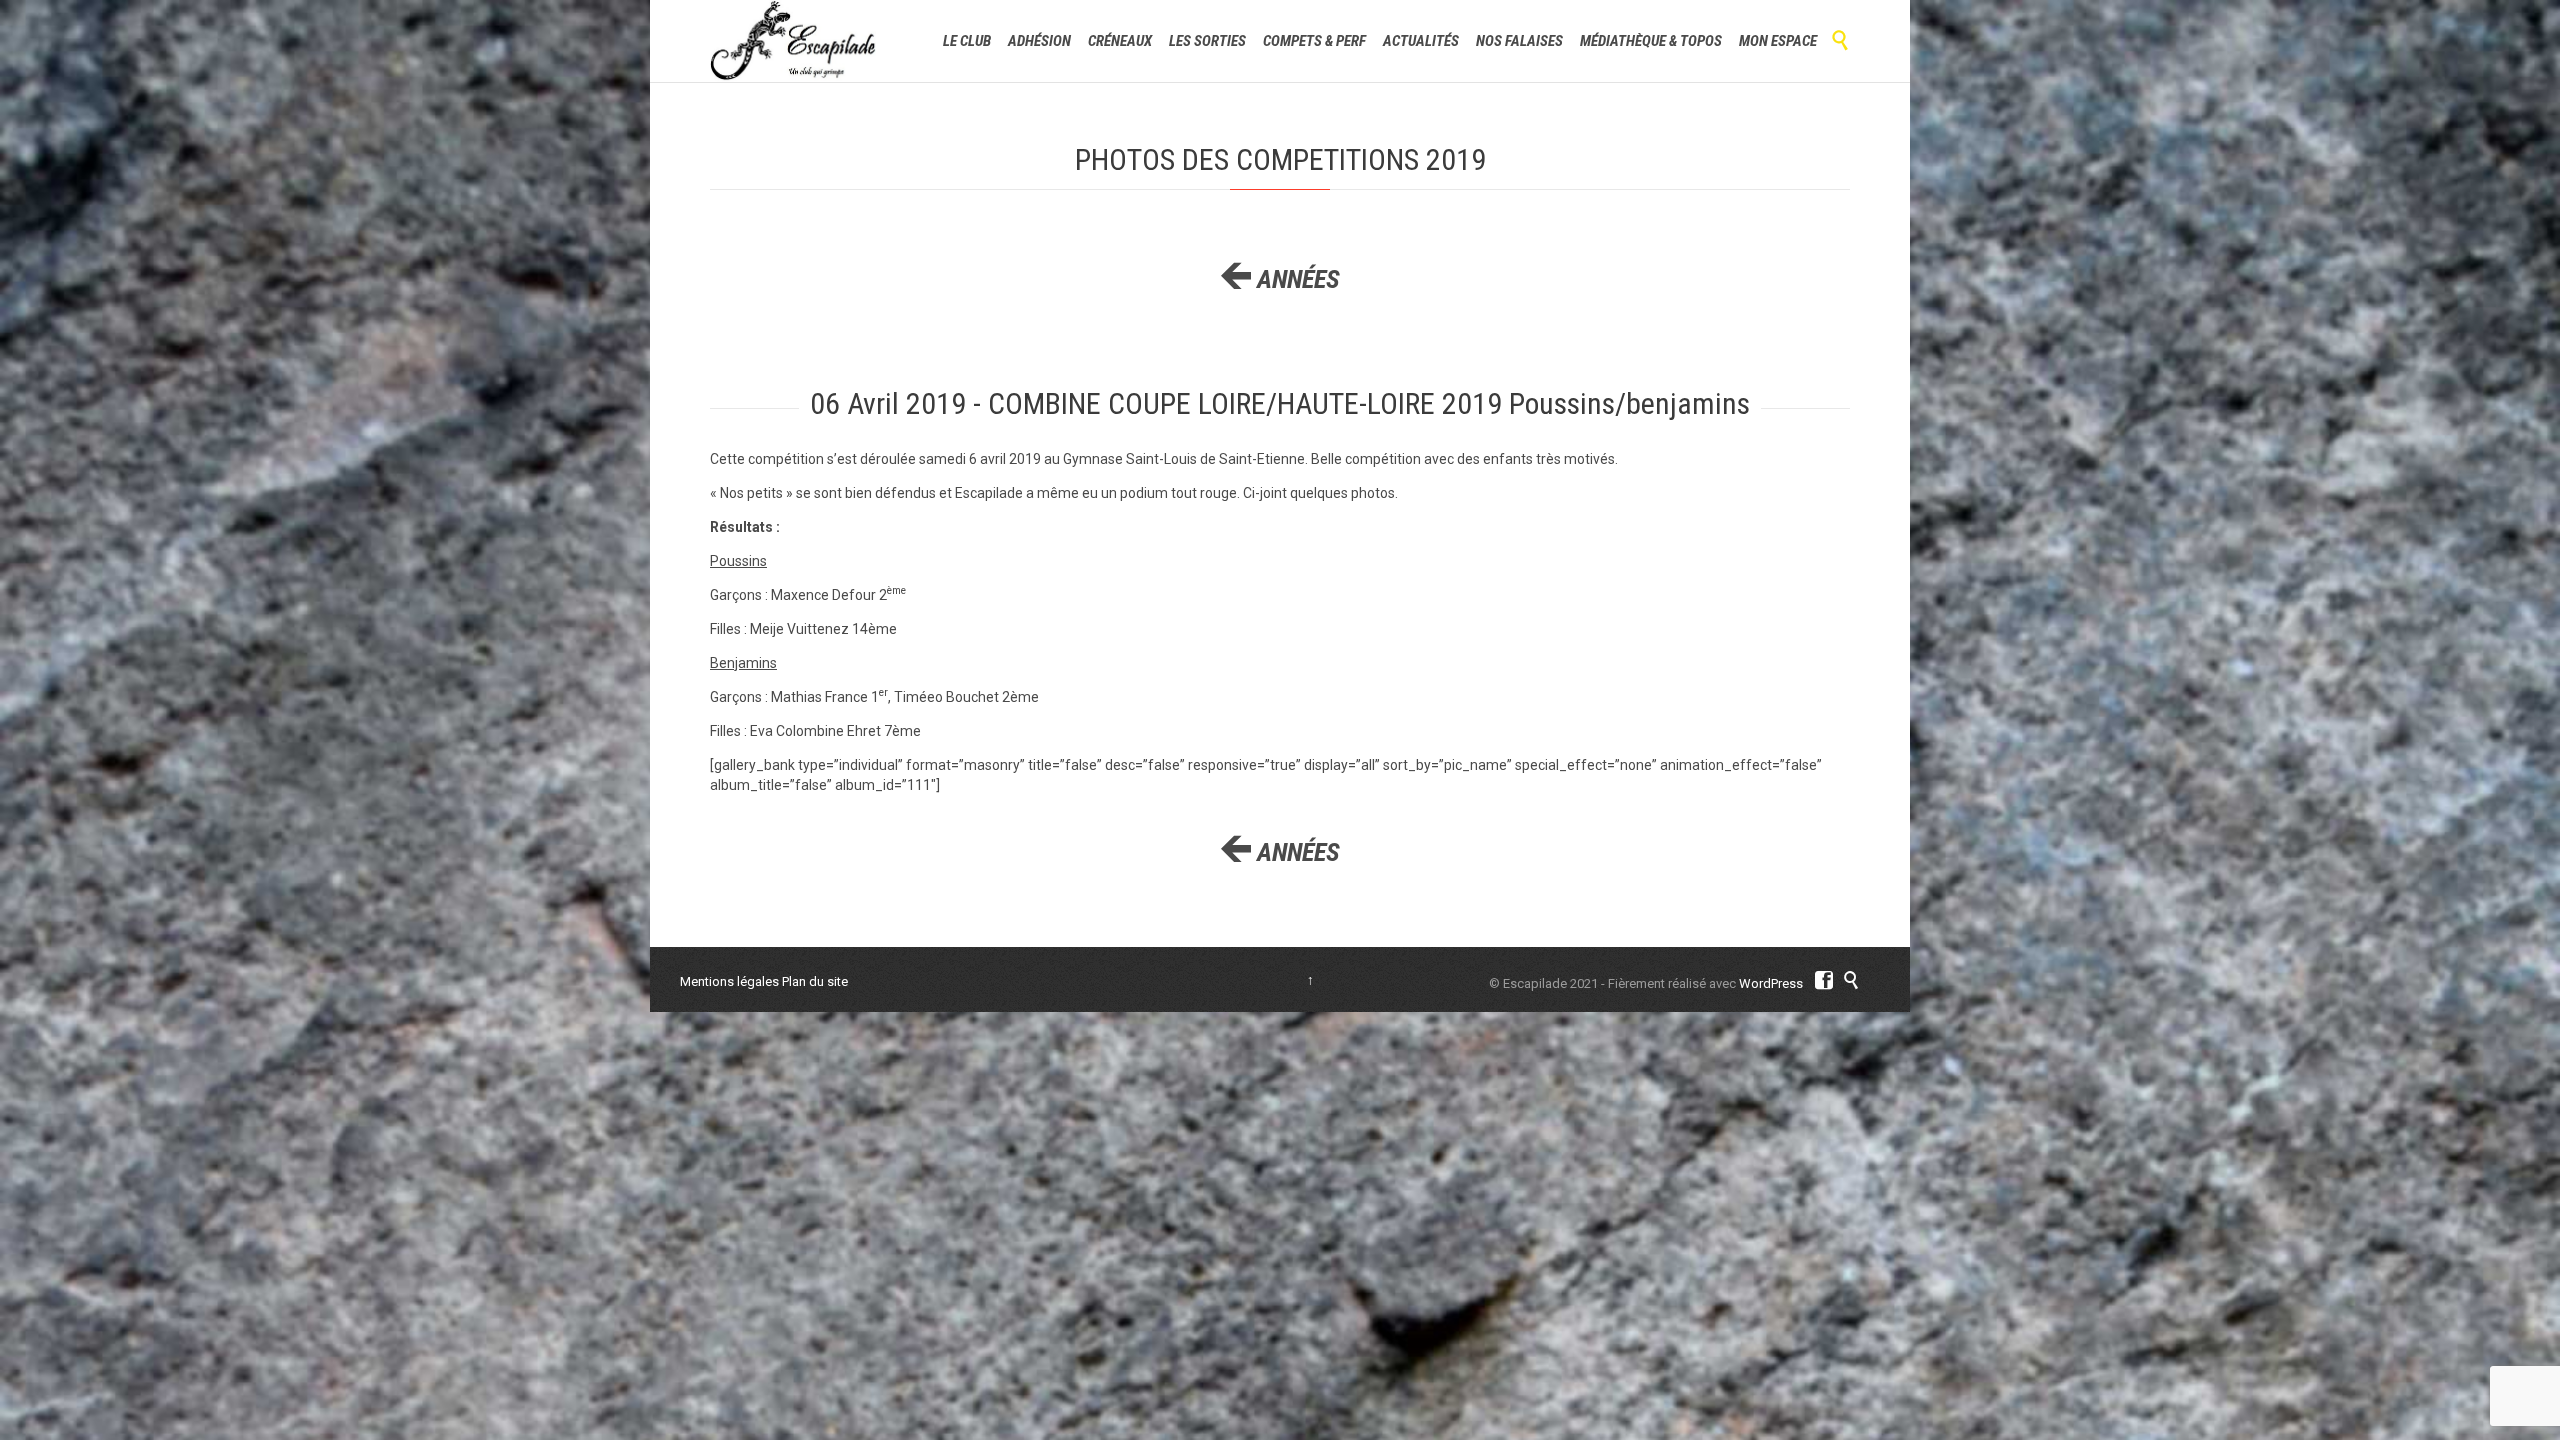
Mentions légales (729, 981)
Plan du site (815, 981)
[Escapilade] (793, 41)
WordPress (1771, 983)
